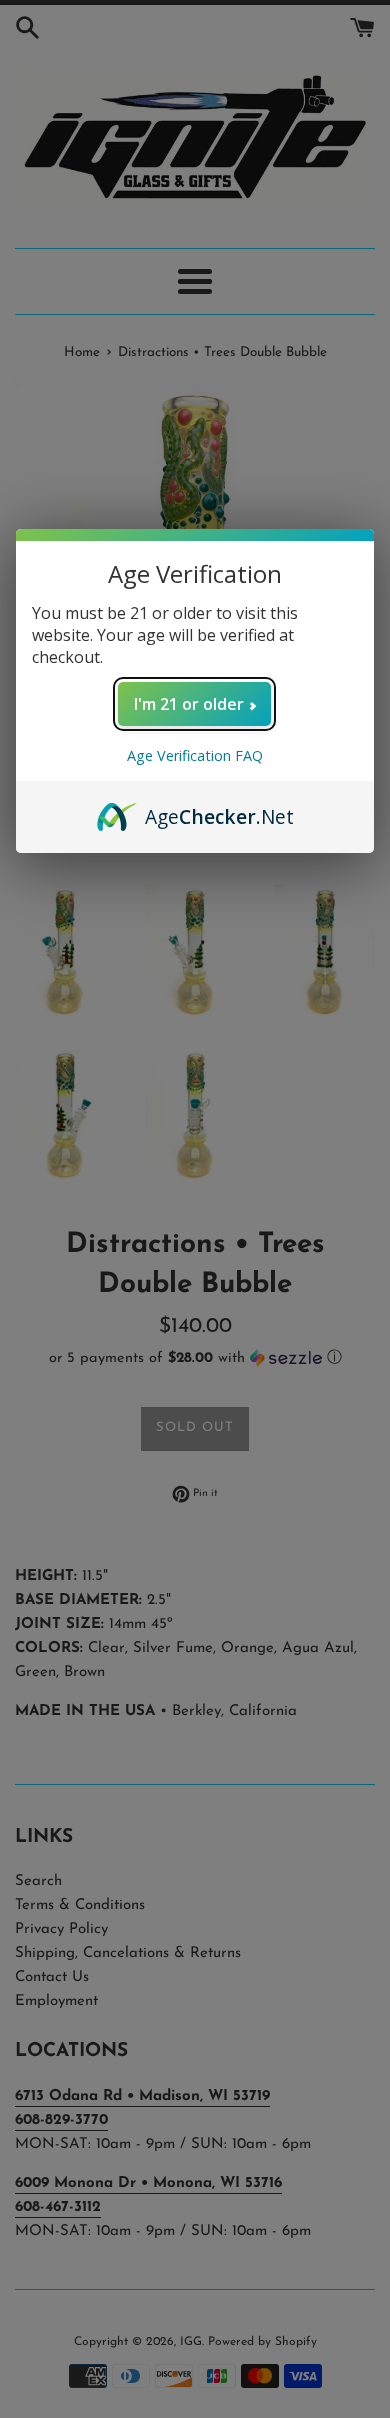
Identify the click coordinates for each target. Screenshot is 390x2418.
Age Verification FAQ (195, 755)
